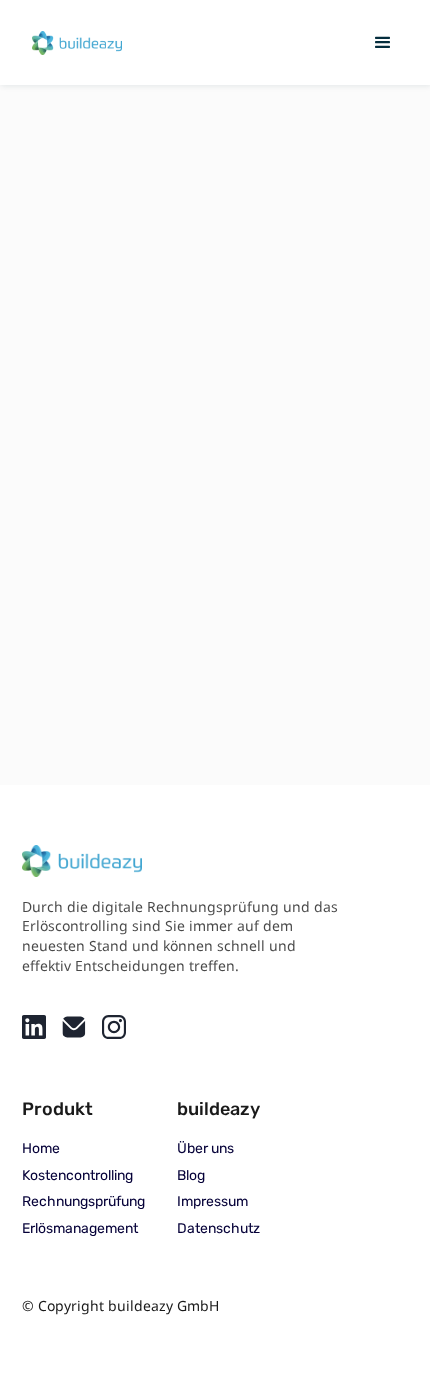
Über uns (205, 1149)
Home (41, 1149)
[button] (383, 43)
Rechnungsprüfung (83, 1202)
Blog (191, 1176)
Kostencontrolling (77, 1176)
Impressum (212, 1202)
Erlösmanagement (80, 1229)
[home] (72, 42)
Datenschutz (218, 1229)
